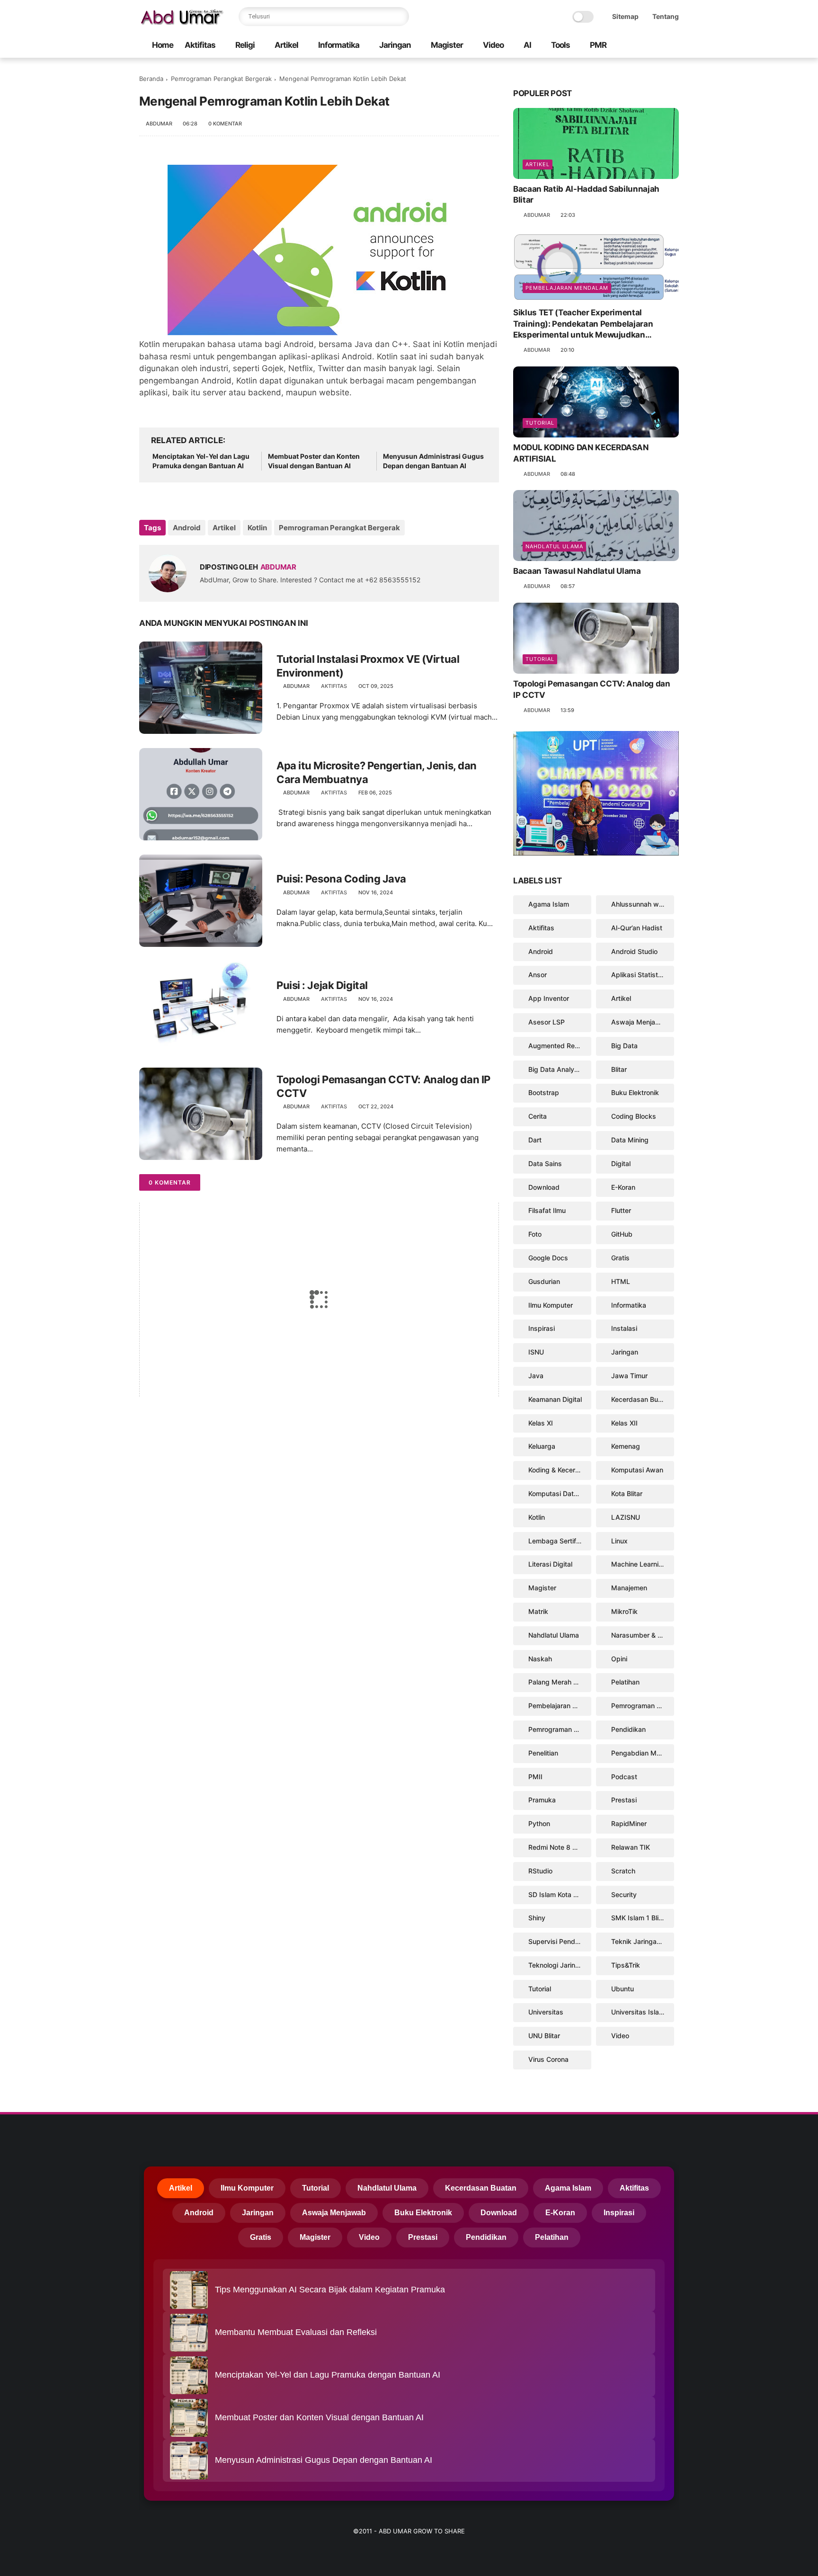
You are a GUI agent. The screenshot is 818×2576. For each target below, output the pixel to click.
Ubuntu (622, 1989)
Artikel (286, 45)
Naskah (540, 1659)
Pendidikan (628, 1729)
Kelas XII (624, 1423)
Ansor (538, 975)
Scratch (623, 1871)
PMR (598, 45)
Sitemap (625, 16)
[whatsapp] (643, 46)
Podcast (624, 1777)
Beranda (151, 79)
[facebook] (628, 46)
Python (539, 1823)
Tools (560, 45)
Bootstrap (544, 1092)
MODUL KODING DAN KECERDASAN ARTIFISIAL (581, 453)
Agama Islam (549, 904)
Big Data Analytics (557, 1069)
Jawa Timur (629, 1376)
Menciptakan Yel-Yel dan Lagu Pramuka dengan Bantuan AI (201, 461)
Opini (619, 1659)
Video (493, 45)
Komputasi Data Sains (560, 1493)
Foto (535, 1234)
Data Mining (630, 1140)
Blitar (619, 1069)
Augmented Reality (558, 1046)
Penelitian (543, 1753)
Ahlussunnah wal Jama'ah (643, 904)
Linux (619, 1541)
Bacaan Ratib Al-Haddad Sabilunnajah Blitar (586, 195)
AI (527, 45)
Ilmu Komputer (551, 1305)
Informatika (339, 45)
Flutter (621, 1210)
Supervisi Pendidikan (560, 1941)
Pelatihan (625, 1682)
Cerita (538, 1116)
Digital (621, 1163)
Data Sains (545, 1163)
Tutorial (540, 423)
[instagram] (658, 46)
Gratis (620, 1258)
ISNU (536, 1352)
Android (187, 528)
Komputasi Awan (637, 1470)
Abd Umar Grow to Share (422, 2531)
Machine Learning (639, 1564)
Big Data (624, 1046)
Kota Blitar (627, 1493)
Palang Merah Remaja (560, 1682)
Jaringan (395, 45)
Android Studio (634, 951)
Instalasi (624, 1328)
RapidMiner (629, 1823)
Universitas (546, 2012)
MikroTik (624, 1611)
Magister (447, 45)
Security (624, 1894)
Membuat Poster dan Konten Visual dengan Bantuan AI (314, 461)
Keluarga (542, 1446)
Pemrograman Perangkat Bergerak (221, 79)
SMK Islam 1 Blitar (639, 1918)
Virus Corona (548, 2059)
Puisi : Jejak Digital (322, 985)
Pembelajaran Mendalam (567, 288)
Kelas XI (541, 1423)
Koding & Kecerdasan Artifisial (560, 1470)
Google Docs (548, 1258)
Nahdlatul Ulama (554, 546)
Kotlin (257, 528)
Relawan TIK (631, 1847)
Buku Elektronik (635, 1092)
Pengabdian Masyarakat (643, 1753)
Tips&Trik (626, 1965)
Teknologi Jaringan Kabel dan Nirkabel (560, 1965)
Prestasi (624, 1800)
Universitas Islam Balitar (643, 2012)
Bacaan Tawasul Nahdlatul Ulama (577, 571)
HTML (621, 1281)
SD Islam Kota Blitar (559, 1894)
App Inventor (549, 998)
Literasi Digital (550, 1564)
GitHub (622, 1234)
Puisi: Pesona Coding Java (341, 879)
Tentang (666, 16)
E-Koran (623, 1187)
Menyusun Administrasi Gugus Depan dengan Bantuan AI (433, 461)
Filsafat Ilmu (547, 1210)
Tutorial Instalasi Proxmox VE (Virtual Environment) (368, 666)
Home (163, 45)
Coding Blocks (634, 1116)
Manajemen (629, 1588)
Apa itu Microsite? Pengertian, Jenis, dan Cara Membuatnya (377, 772)
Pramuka (542, 1800)
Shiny (537, 1918)
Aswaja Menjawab (640, 1022)
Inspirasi (542, 1328)
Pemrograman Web (558, 1729)
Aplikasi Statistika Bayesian (643, 975)
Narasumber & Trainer (643, 1635)
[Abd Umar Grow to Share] (182, 22)
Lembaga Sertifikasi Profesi (560, 1541)
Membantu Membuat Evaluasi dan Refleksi (296, 2332)
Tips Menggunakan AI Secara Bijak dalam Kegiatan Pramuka (330, 2290)
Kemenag (626, 1446)
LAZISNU (626, 1517)
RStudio (540, 1871)
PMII (535, 1777)
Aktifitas (200, 45)
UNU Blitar (544, 2036)
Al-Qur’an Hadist (637, 928)
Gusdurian (544, 1281)
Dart (535, 1140)
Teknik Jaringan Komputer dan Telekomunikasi (643, 1941)
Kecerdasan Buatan (641, 1399)
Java (536, 1376)
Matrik (538, 1611)
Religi (245, 45)
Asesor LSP (547, 1022)
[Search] (400, 17)
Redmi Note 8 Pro (556, 1847)
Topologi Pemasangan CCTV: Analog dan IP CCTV (383, 1086)
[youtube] (674, 46)
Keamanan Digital (555, 1399)
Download (544, 1187)
